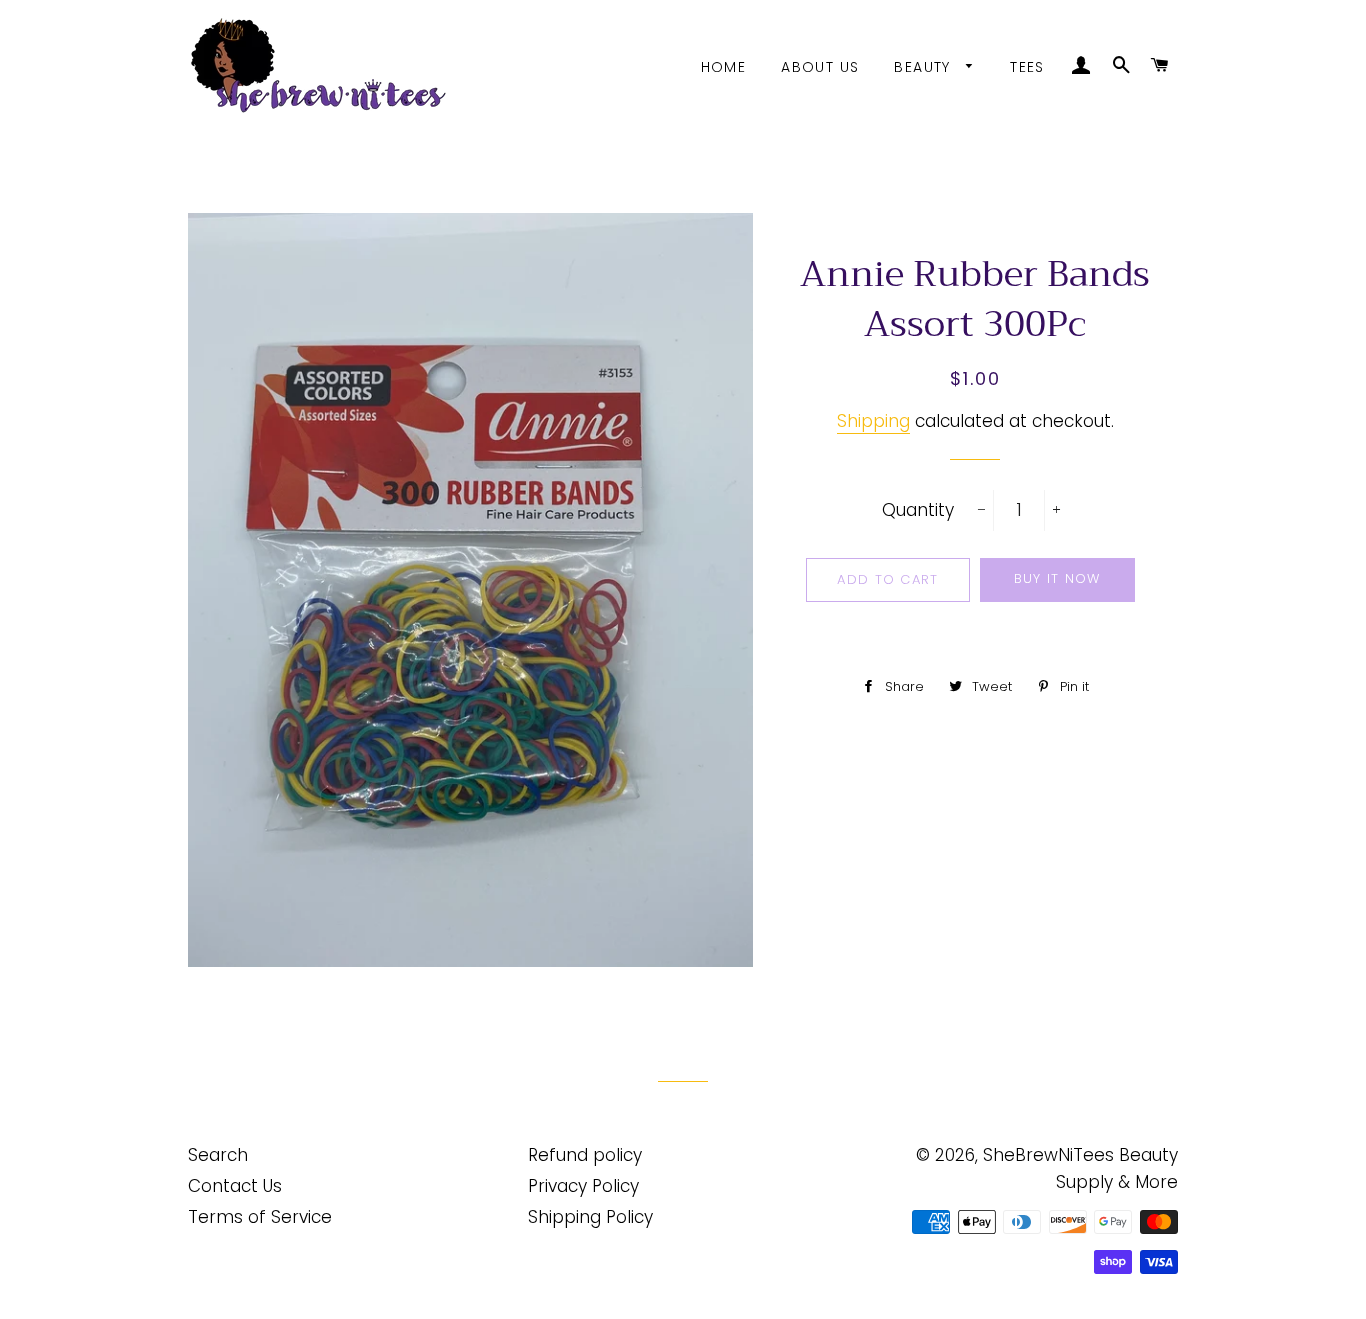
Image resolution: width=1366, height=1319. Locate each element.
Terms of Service (260, 1217)
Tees (1027, 67)
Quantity (918, 510)
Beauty (925, 67)
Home (724, 67)
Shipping (873, 421)
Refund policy (585, 1155)
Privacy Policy (583, 1186)
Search (218, 1155)
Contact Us (235, 1186)
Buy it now (1057, 578)
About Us (820, 67)
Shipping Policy (590, 1217)
